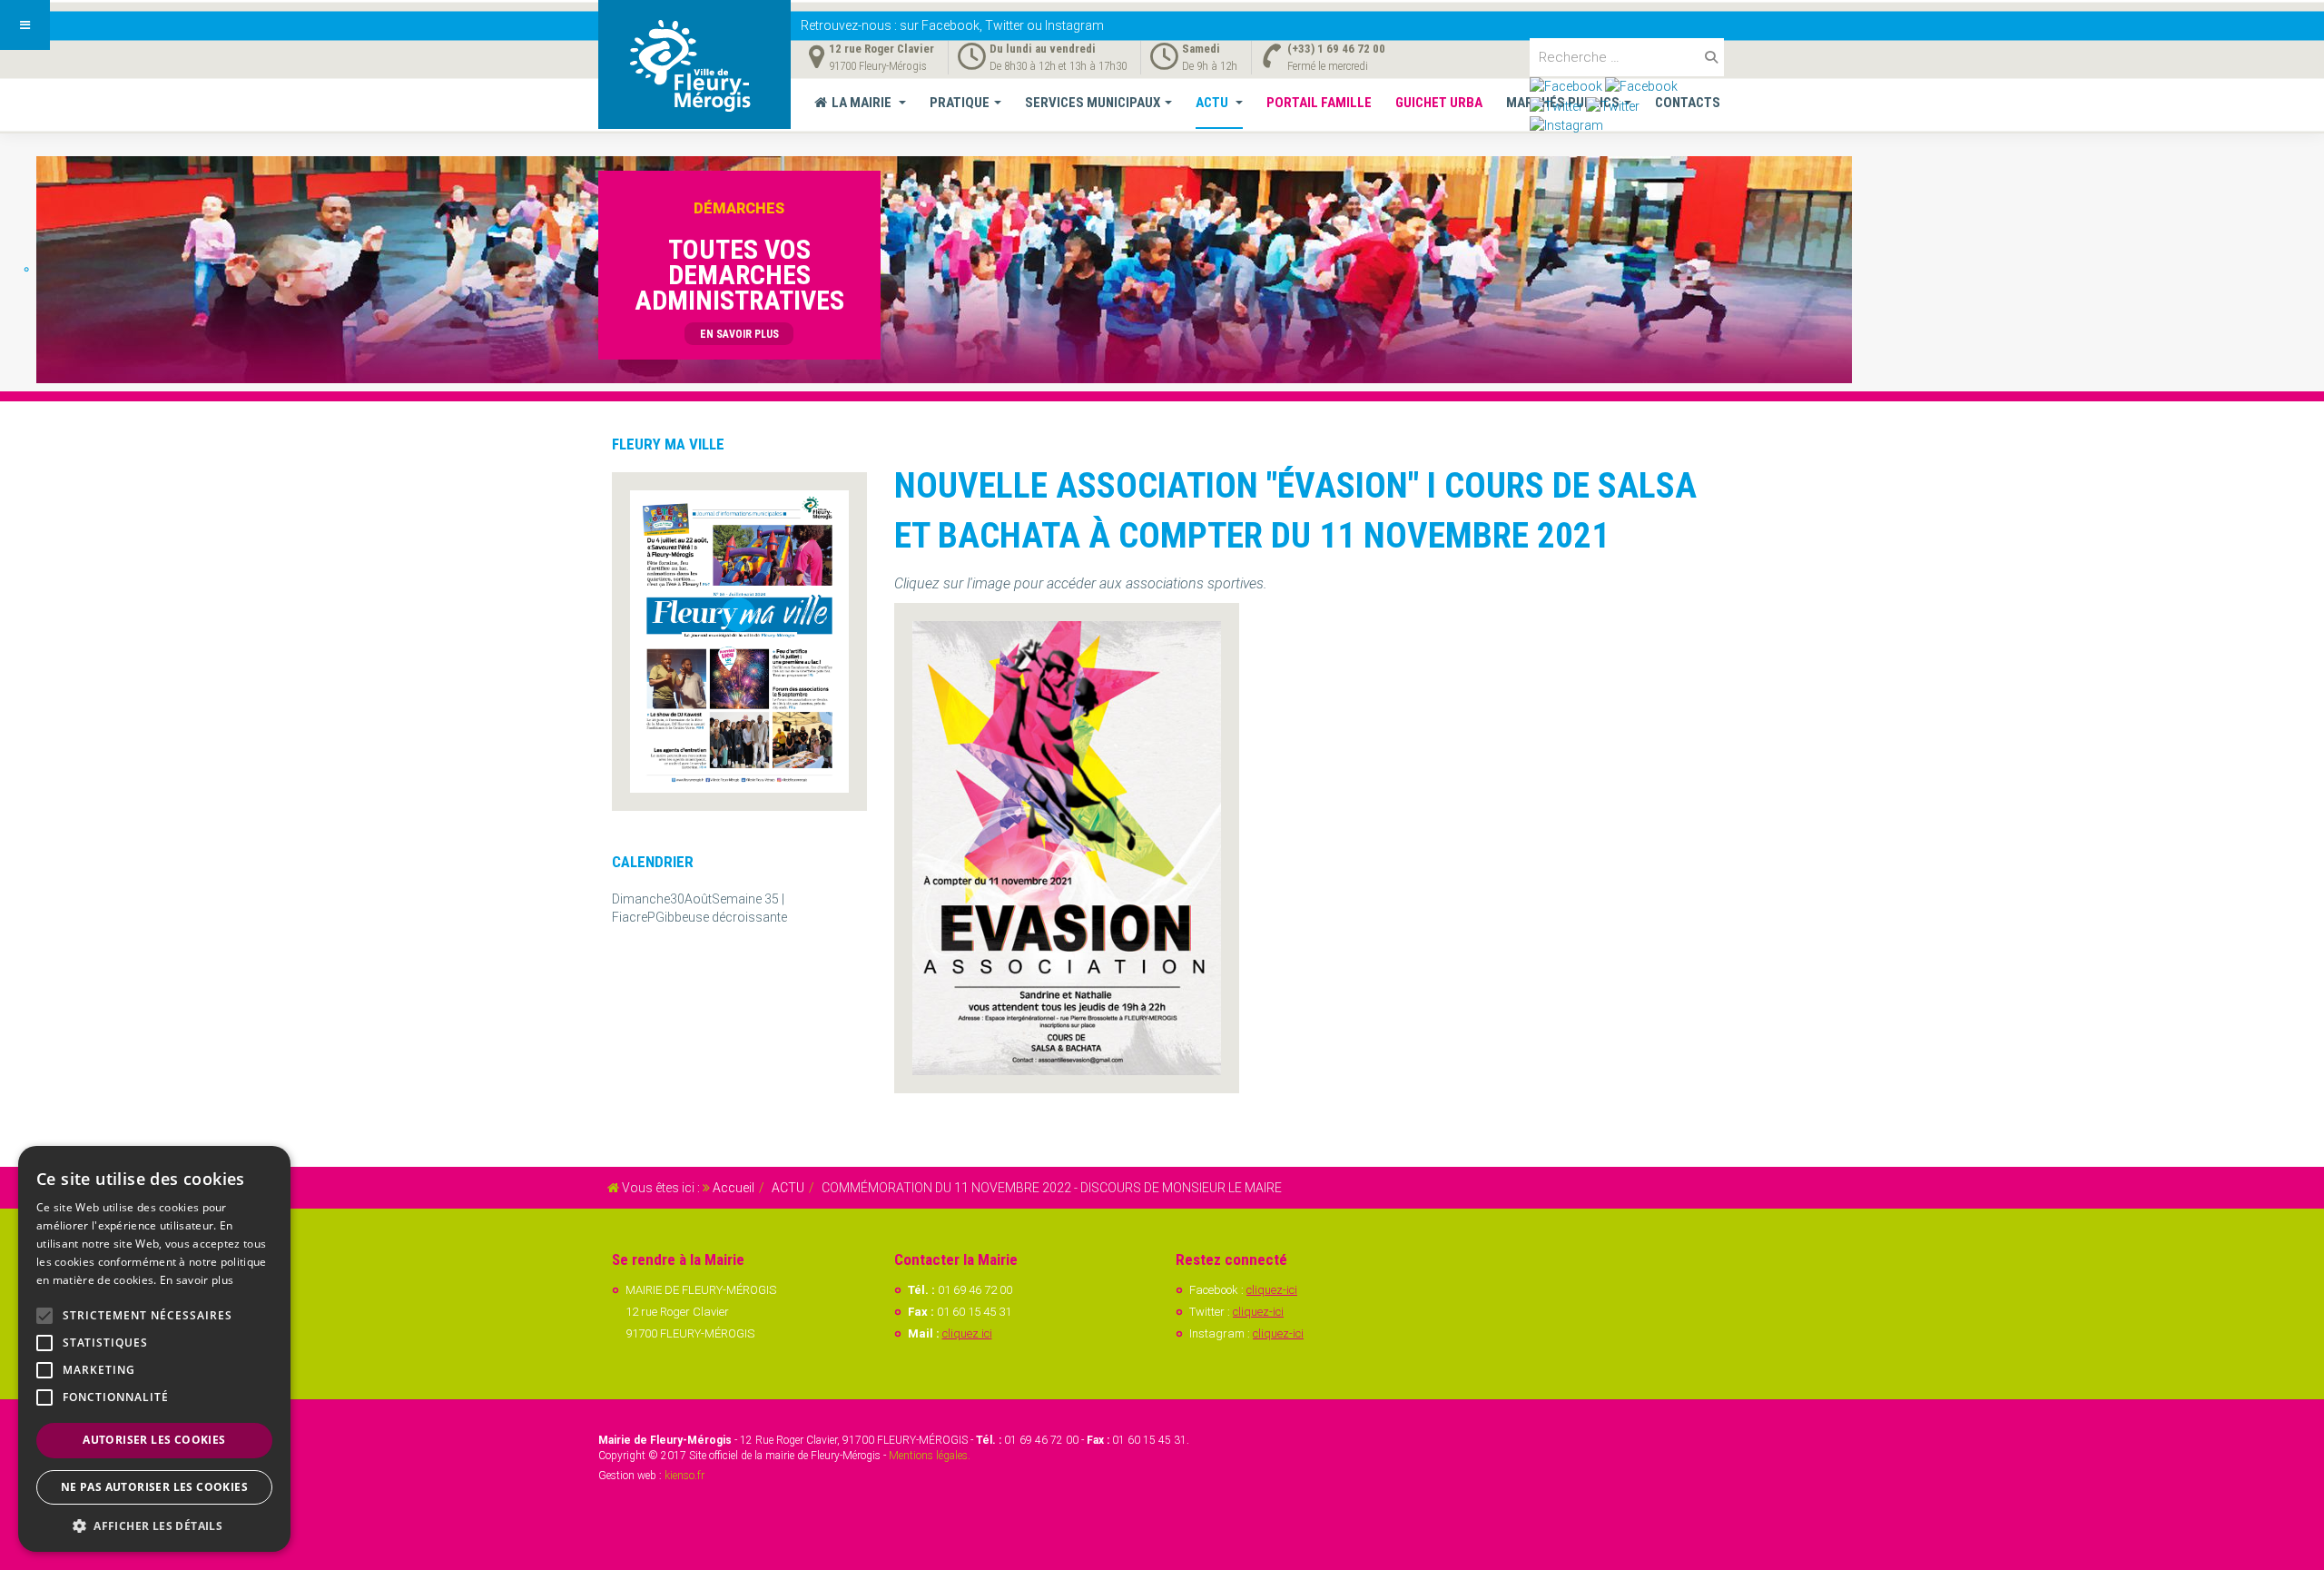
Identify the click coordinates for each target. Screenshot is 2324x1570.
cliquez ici (967, 1333)
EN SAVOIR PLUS (739, 334)
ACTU (1213, 103)
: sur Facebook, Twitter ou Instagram (952, 25)
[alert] (154, 1349)
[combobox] (1627, 57)
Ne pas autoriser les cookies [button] (154, 1487)
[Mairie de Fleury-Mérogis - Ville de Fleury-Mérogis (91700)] (694, 64)
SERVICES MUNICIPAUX (1093, 103)
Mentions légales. (930, 1456)
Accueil (734, 1188)
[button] (154, 1525)
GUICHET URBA (1439, 103)
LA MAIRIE (863, 103)
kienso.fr (684, 1476)
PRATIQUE (960, 103)
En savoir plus (197, 1280)
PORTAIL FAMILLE (1319, 103)
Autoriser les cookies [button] (154, 1440)
